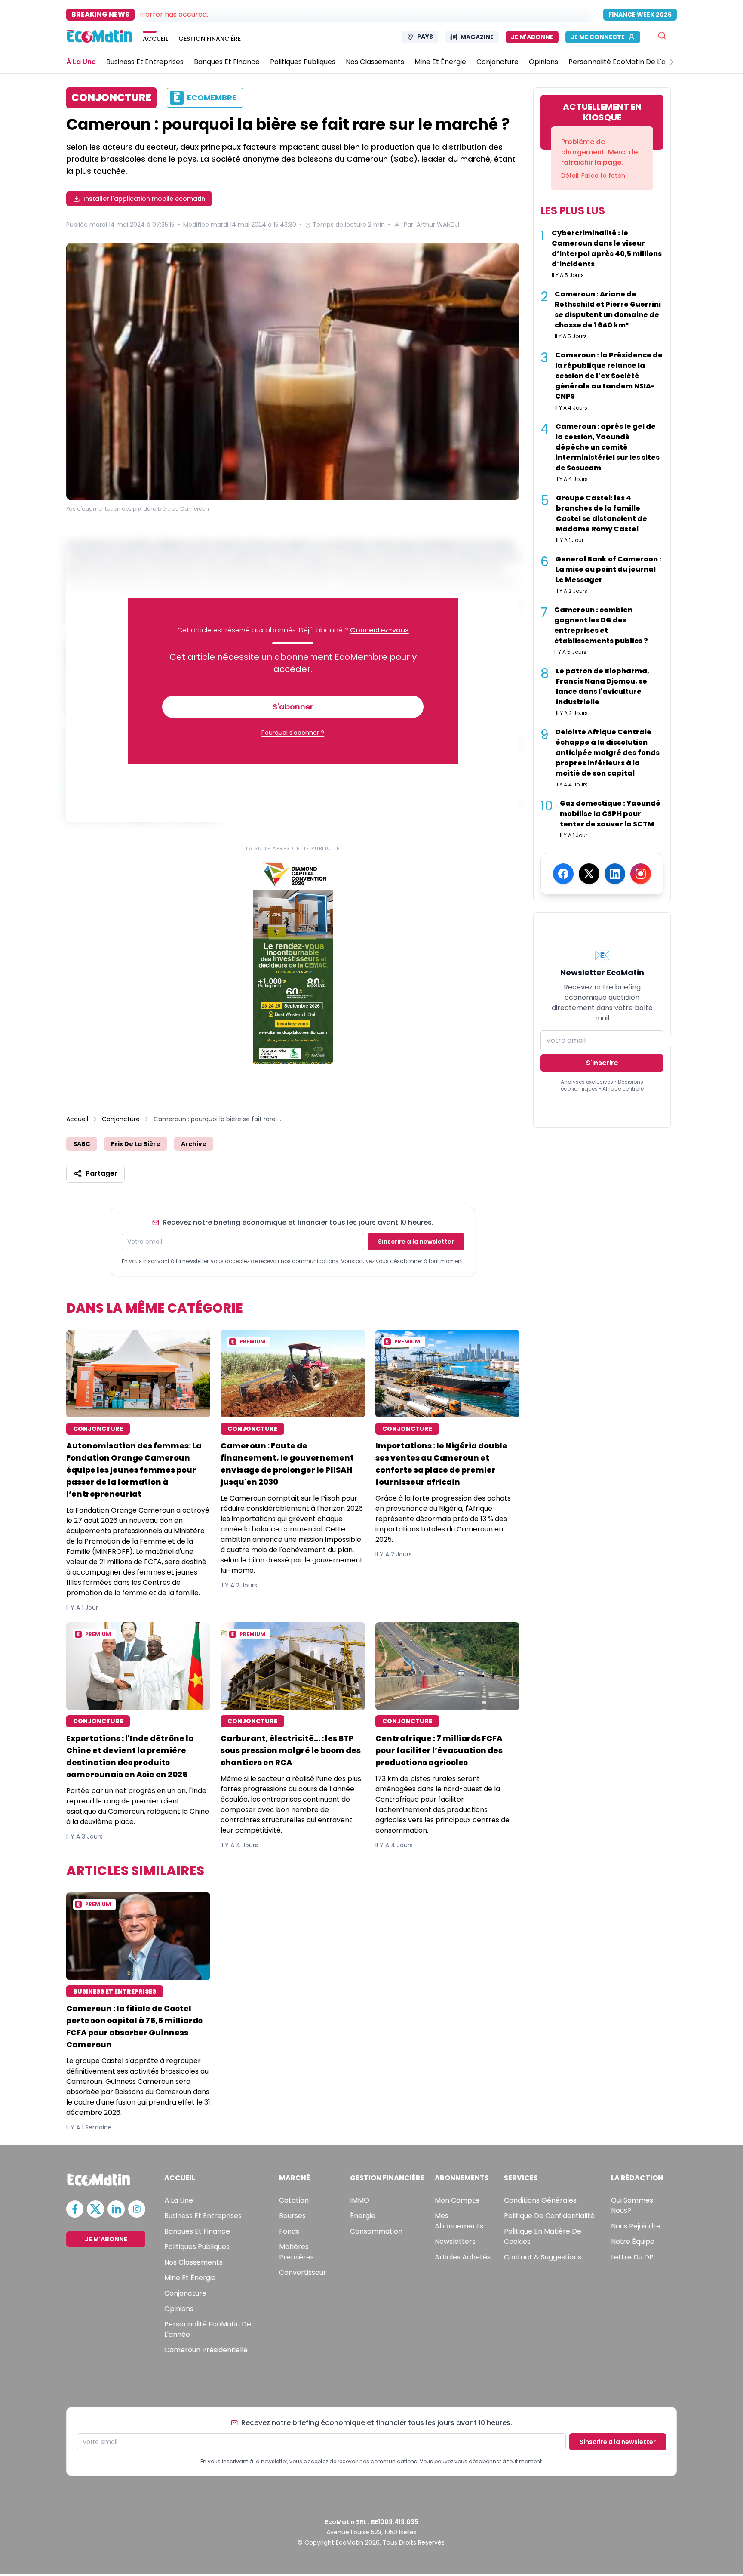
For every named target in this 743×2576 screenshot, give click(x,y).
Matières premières (296, 2252)
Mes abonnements (459, 2221)
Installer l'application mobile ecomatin (144, 199)
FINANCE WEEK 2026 (640, 15)
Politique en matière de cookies (543, 2236)
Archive (194, 1144)
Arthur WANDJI (438, 225)
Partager (101, 1173)
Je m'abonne (532, 37)
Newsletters (455, 2242)
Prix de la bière (136, 1144)
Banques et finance (197, 2231)
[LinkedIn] (615, 874)
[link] (293, 961)
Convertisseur (303, 2272)
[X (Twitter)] (589, 874)
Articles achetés (463, 2257)
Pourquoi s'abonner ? (293, 733)
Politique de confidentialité (549, 2216)
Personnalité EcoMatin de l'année (208, 2329)
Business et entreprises (203, 2216)
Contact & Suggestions (543, 2257)
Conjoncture (121, 1119)
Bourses (292, 2216)
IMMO (360, 2200)
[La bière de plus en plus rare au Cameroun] (293, 371)
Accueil (77, 1119)
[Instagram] (641, 874)
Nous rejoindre (636, 2226)
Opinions (179, 2309)
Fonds (289, 2231)
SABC (82, 1144)
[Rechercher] (662, 35)
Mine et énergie (190, 2278)
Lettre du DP (632, 2257)
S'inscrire (602, 1063)
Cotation (294, 2200)
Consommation (376, 2231)
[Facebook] (563, 874)
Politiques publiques (197, 2247)
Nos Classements (193, 2262)
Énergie (363, 2216)
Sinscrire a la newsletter (416, 1242)
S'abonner (293, 707)
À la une (179, 2200)
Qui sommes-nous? (634, 2205)
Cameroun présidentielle (206, 2350)
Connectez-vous (379, 630)
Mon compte (457, 2200)
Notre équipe (633, 2242)
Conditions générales (540, 2200)
